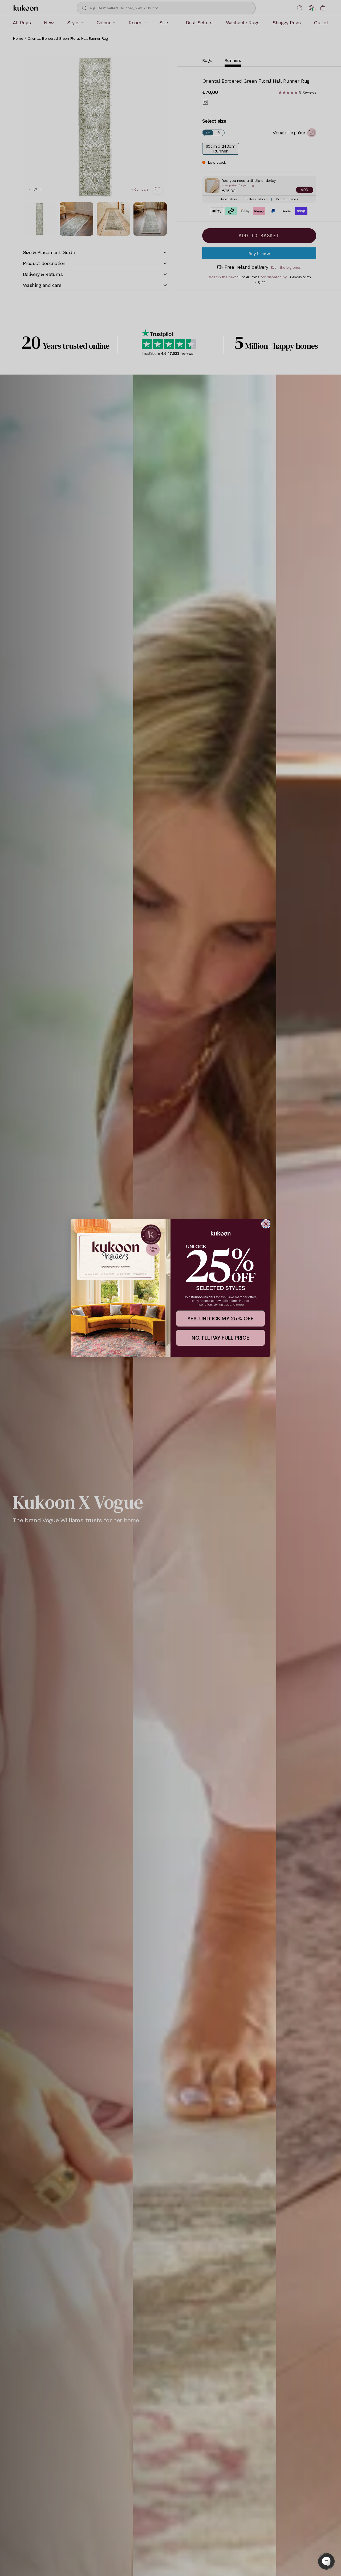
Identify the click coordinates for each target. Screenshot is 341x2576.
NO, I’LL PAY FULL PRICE (220, 1338)
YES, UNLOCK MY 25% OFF (220, 1319)
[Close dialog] (266, 1224)
